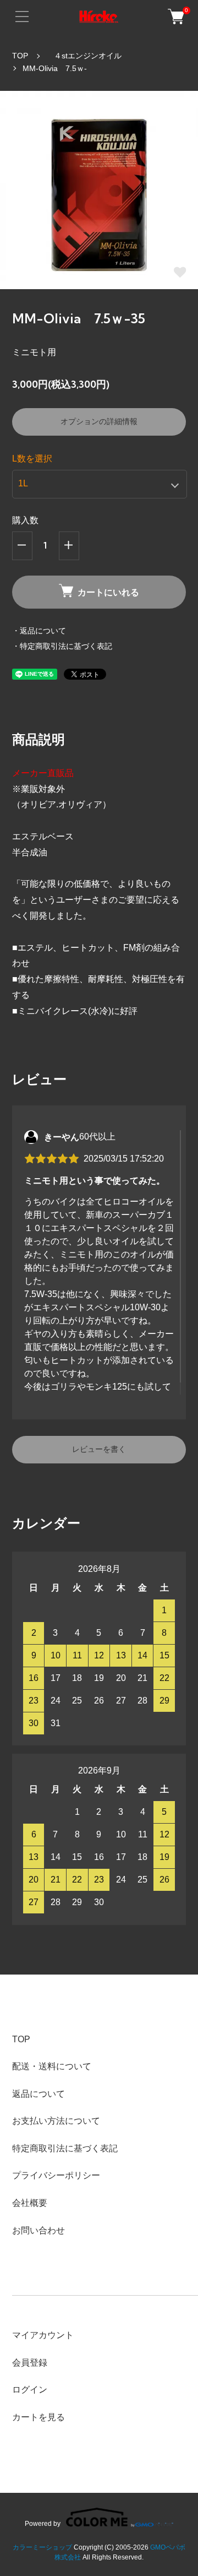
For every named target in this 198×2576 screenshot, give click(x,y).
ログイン (30, 2390)
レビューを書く (99, 1449)
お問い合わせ (38, 2230)
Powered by (43, 2523)
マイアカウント (43, 2335)
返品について (38, 2094)
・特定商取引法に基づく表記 (62, 646)
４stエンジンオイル (84, 56)
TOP (20, 56)
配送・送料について (52, 2066)
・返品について (39, 631)
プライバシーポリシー (56, 2175)
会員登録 (30, 2363)
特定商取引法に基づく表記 (65, 2148)
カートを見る (38, 2417)
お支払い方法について (56, 2121)
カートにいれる (108, 592)
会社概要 (30, 2203)
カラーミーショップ (42, 2547)
